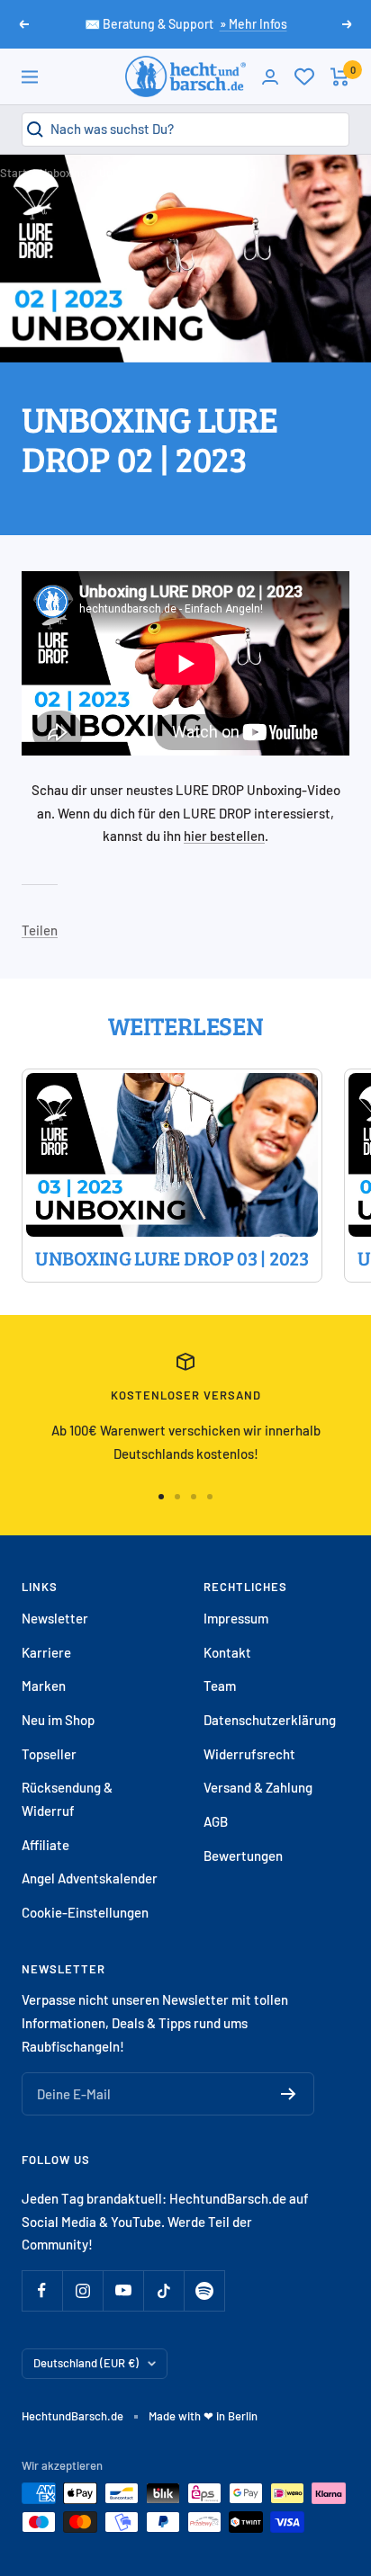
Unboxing (63, 173)
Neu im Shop (58, 1720)
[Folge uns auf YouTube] (123, 2290)
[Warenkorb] (340, 77)
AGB (216, 1821)
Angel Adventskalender (90, 1878)
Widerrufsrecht (249, 1754)
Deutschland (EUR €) (86, 2363)
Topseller (49, 1754)
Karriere (46, 1652)
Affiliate (45, 1845)
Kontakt (227, 1652)
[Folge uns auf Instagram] (82, 2290)
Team (220, 1686)
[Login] (270, 77)
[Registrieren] (289, 2094)
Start (14, 173)
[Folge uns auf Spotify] (204, 2290)
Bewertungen (243, 1856)
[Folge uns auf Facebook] (42, 2290)
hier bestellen (224, 836)
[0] (304, 76)
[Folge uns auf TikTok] (163, 2290)
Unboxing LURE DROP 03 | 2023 (172, 1257)
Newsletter (55, 1618)
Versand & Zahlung (258, 1787)
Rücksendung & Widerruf (67, 1799)
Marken (44, 1686)
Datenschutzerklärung (270, 1720)
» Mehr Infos (253, 24)
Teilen (40, 930)
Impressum (236, 1618)
